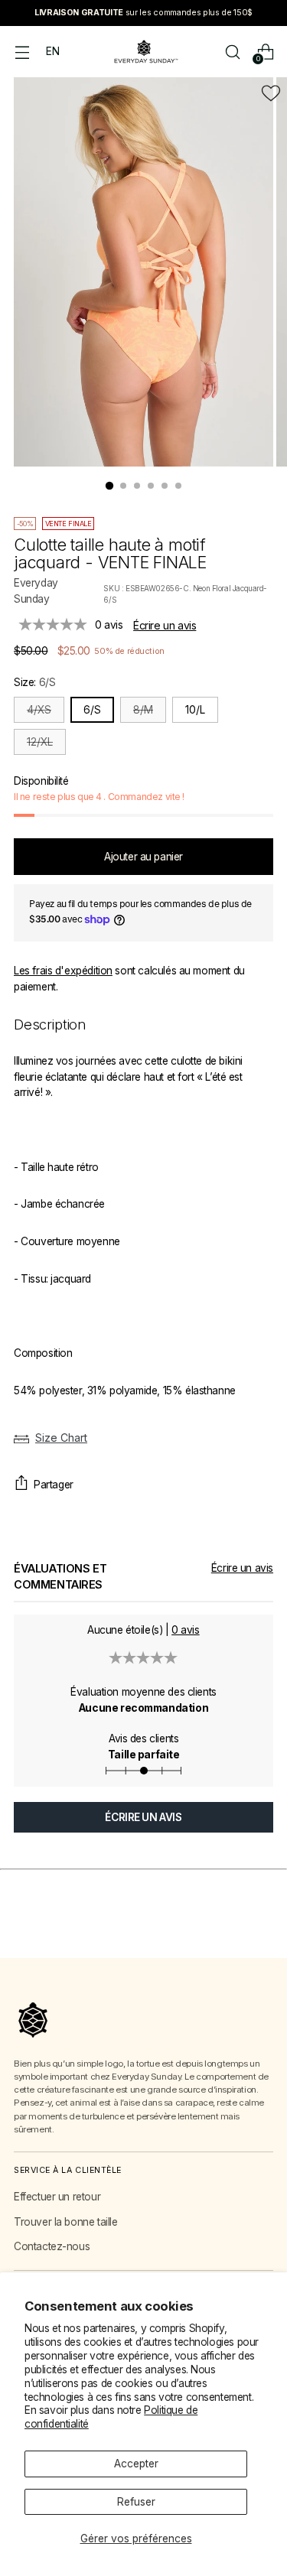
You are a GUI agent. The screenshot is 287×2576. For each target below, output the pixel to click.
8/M (143, 710)
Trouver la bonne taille (65, 2222)
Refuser (136, 2502)
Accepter (136, 2464)
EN (52, 51)
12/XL (40, 742)
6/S (92, 710)
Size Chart (61, 1438)
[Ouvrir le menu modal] (22, 52)
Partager (54, 1485)
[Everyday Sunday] (144, 52)
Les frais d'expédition (63, 971)
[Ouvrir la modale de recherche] (232, 52)
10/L (195, 710)
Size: (34, 682)
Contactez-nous (52, 2246)
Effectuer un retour (57, 2197)
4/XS (39, 710)
